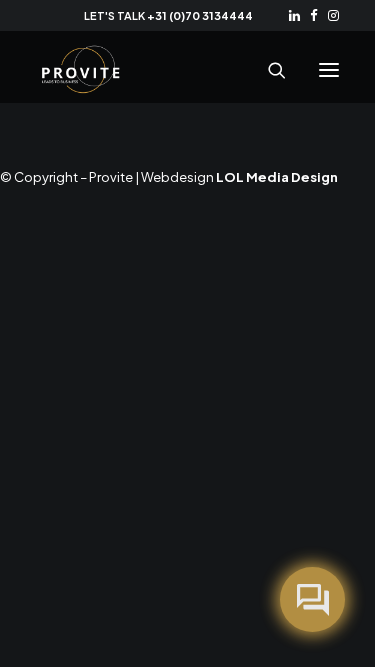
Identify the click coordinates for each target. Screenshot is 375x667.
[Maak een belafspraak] (312, 599)
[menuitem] (294, 15)
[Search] (268, 70)
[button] (294, 15)
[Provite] (81, 70)
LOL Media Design (277, 177)
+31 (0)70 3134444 (200, 15)
